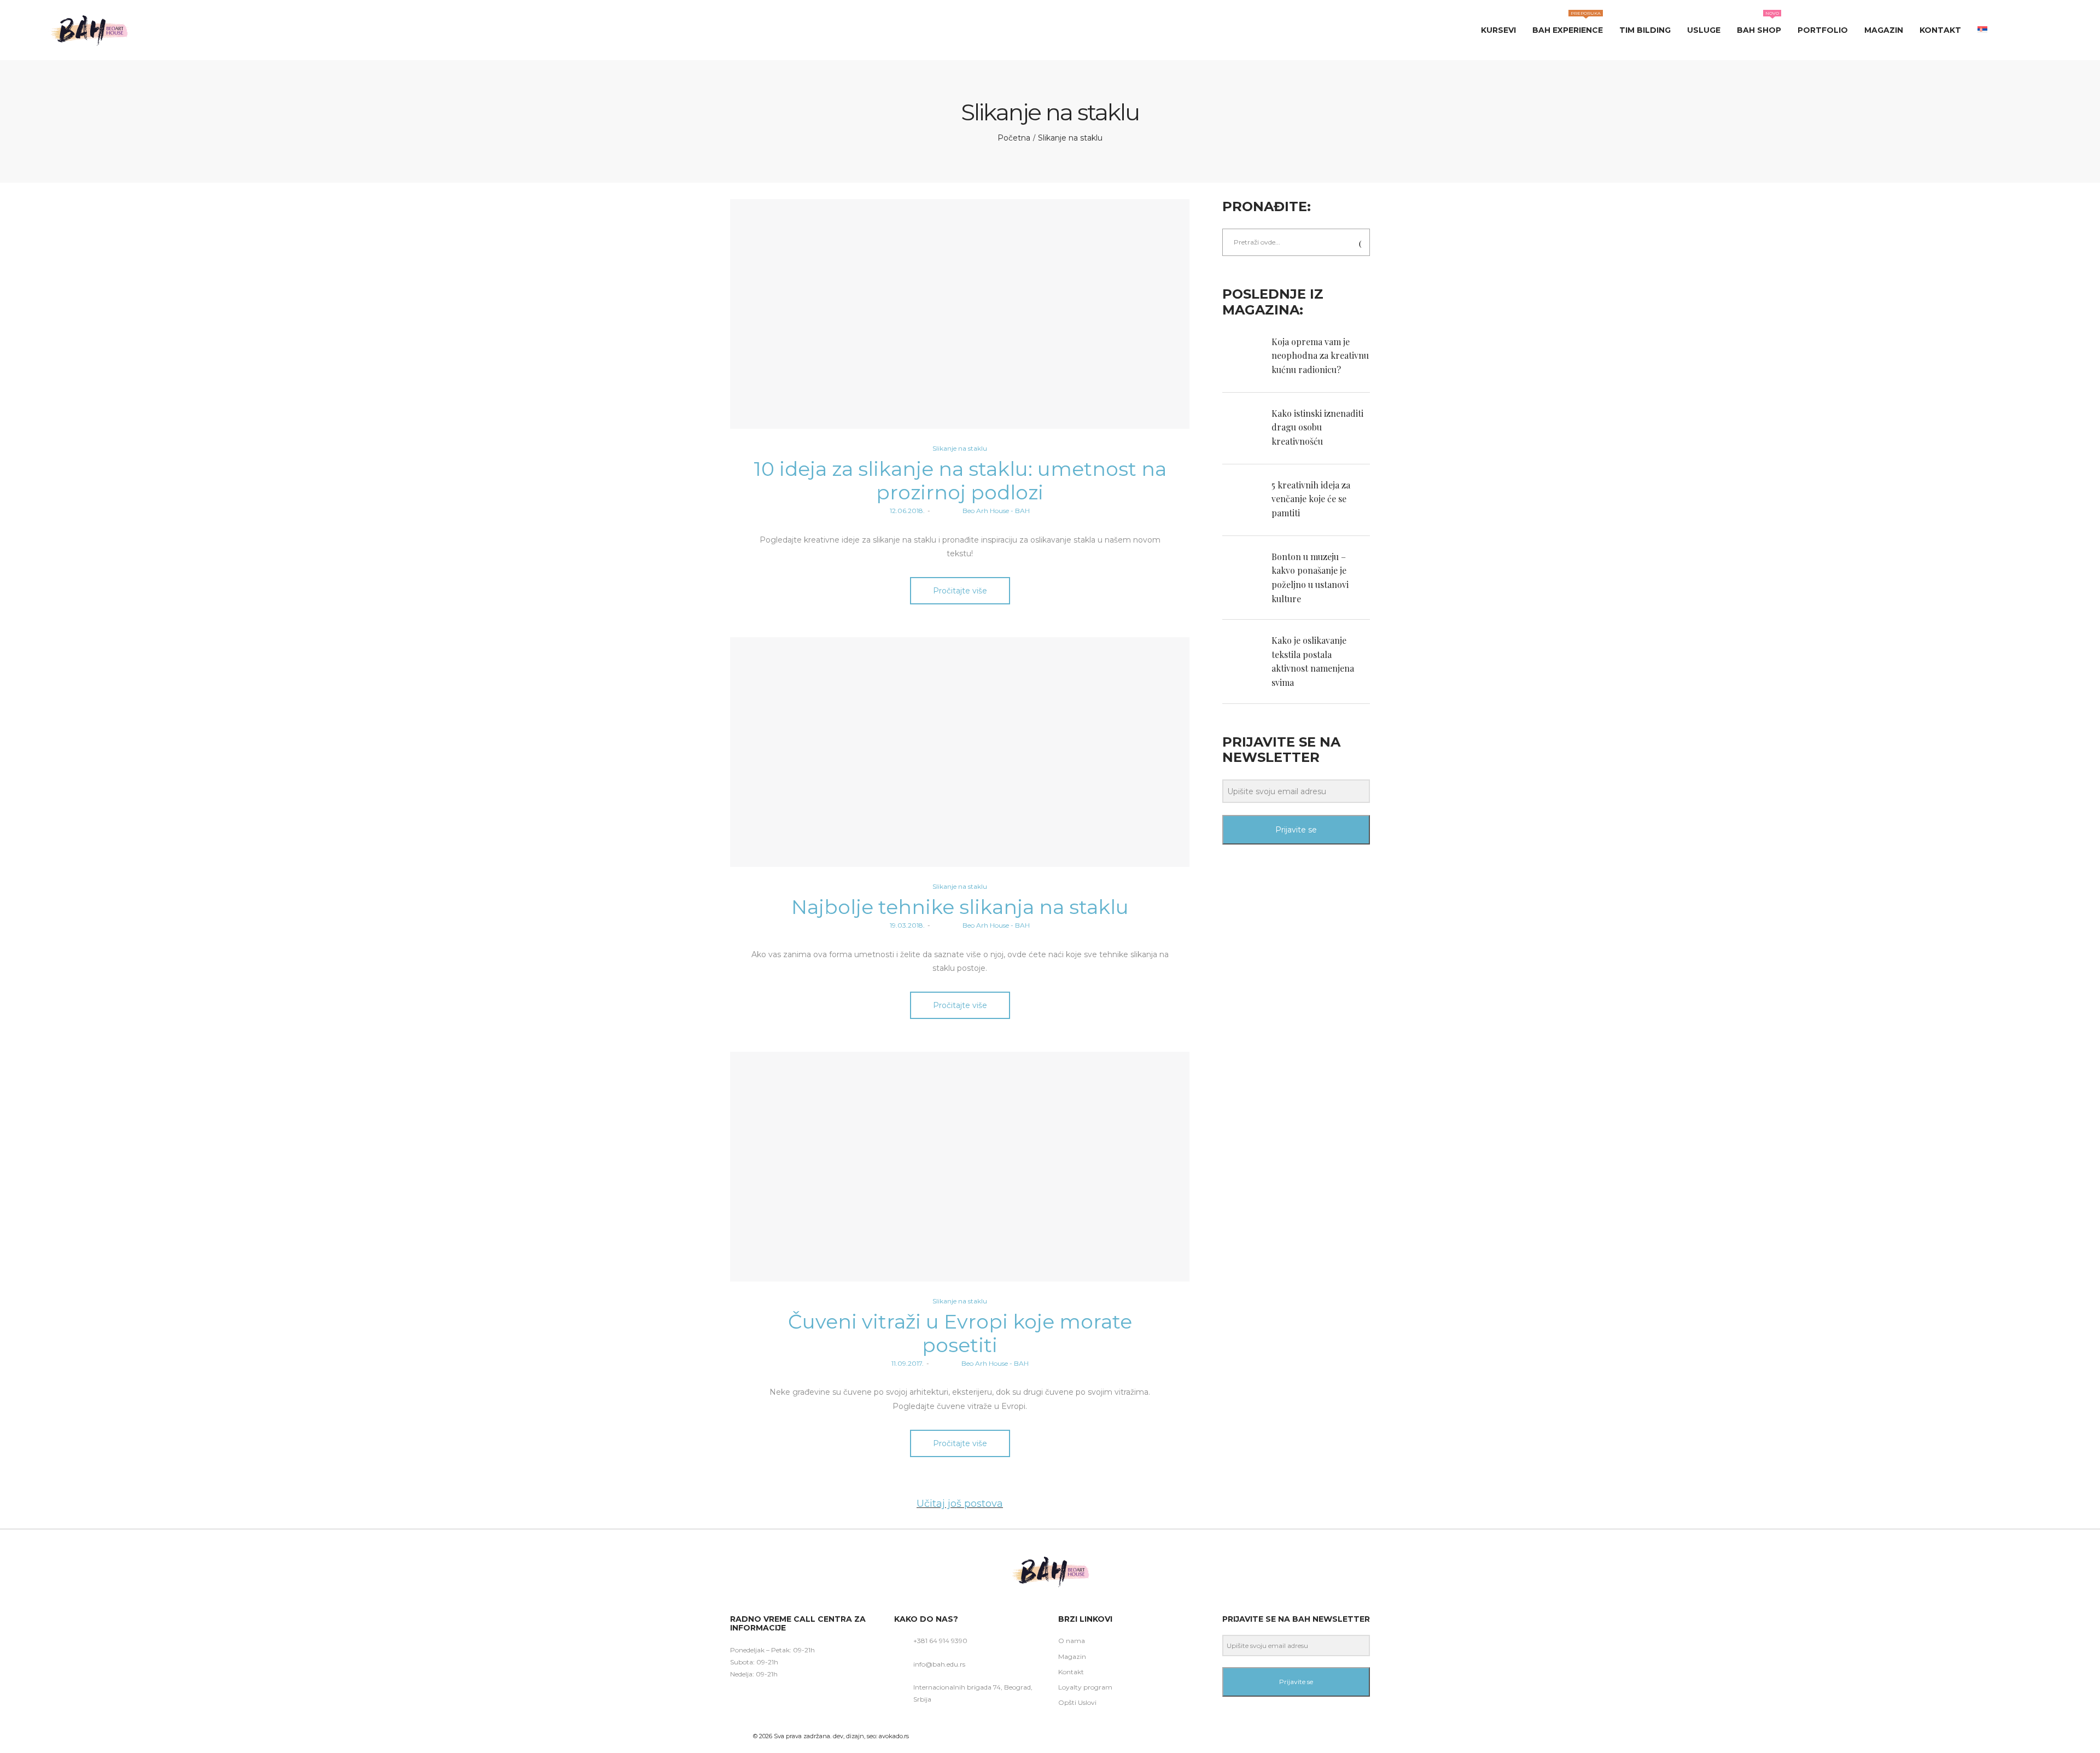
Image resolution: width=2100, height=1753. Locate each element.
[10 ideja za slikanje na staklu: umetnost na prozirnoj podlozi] (960, 314)
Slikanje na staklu (960, 448)
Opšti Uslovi (1077, 1702)
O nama (1072, 1641)
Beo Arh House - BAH (981, 511)
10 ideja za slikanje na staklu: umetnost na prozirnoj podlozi (960, 481)
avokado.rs (894, 1736)
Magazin (1072, 1656)
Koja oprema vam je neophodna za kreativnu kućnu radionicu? (1320, 356)
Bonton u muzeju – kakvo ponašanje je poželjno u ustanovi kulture (1310, 578)
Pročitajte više (960, 591)
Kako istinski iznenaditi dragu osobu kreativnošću (1317, 427)
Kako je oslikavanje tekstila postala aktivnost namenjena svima (1313, 661)
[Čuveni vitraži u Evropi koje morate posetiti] (960, 1167)
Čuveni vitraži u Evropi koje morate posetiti (960, 1333)
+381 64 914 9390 (940, 1641)
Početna (1014, 138)
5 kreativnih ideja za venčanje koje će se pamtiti (1311, 499)
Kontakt (1071, 1672)
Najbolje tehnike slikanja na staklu (960, 907)
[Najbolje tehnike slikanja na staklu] (960, 752)
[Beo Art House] (89, 30)
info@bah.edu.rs (939, 1664)
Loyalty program (1085, 1687)
